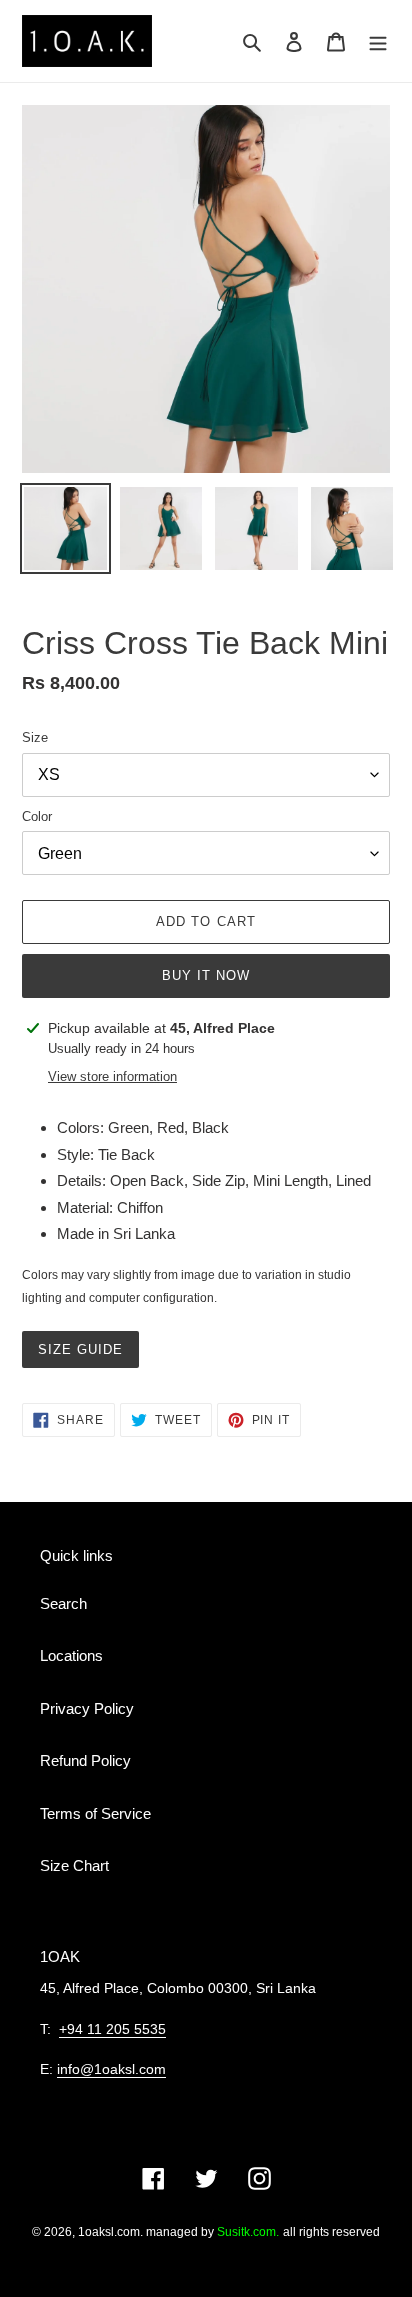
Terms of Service (95, 1813)
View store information (112, 1076)
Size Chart (74, 1865)
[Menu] (378, 41)
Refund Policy (85, 1760)
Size (35, 737)
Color (37, 816)
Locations (71, 1655)
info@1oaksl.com (111, 2069)
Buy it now (206, 975)
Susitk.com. (248, 2232)
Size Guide (80, 1349)
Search (63, 1603)
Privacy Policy (87, 1708)
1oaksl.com (109, 2232)
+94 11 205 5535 (112, 2029)
